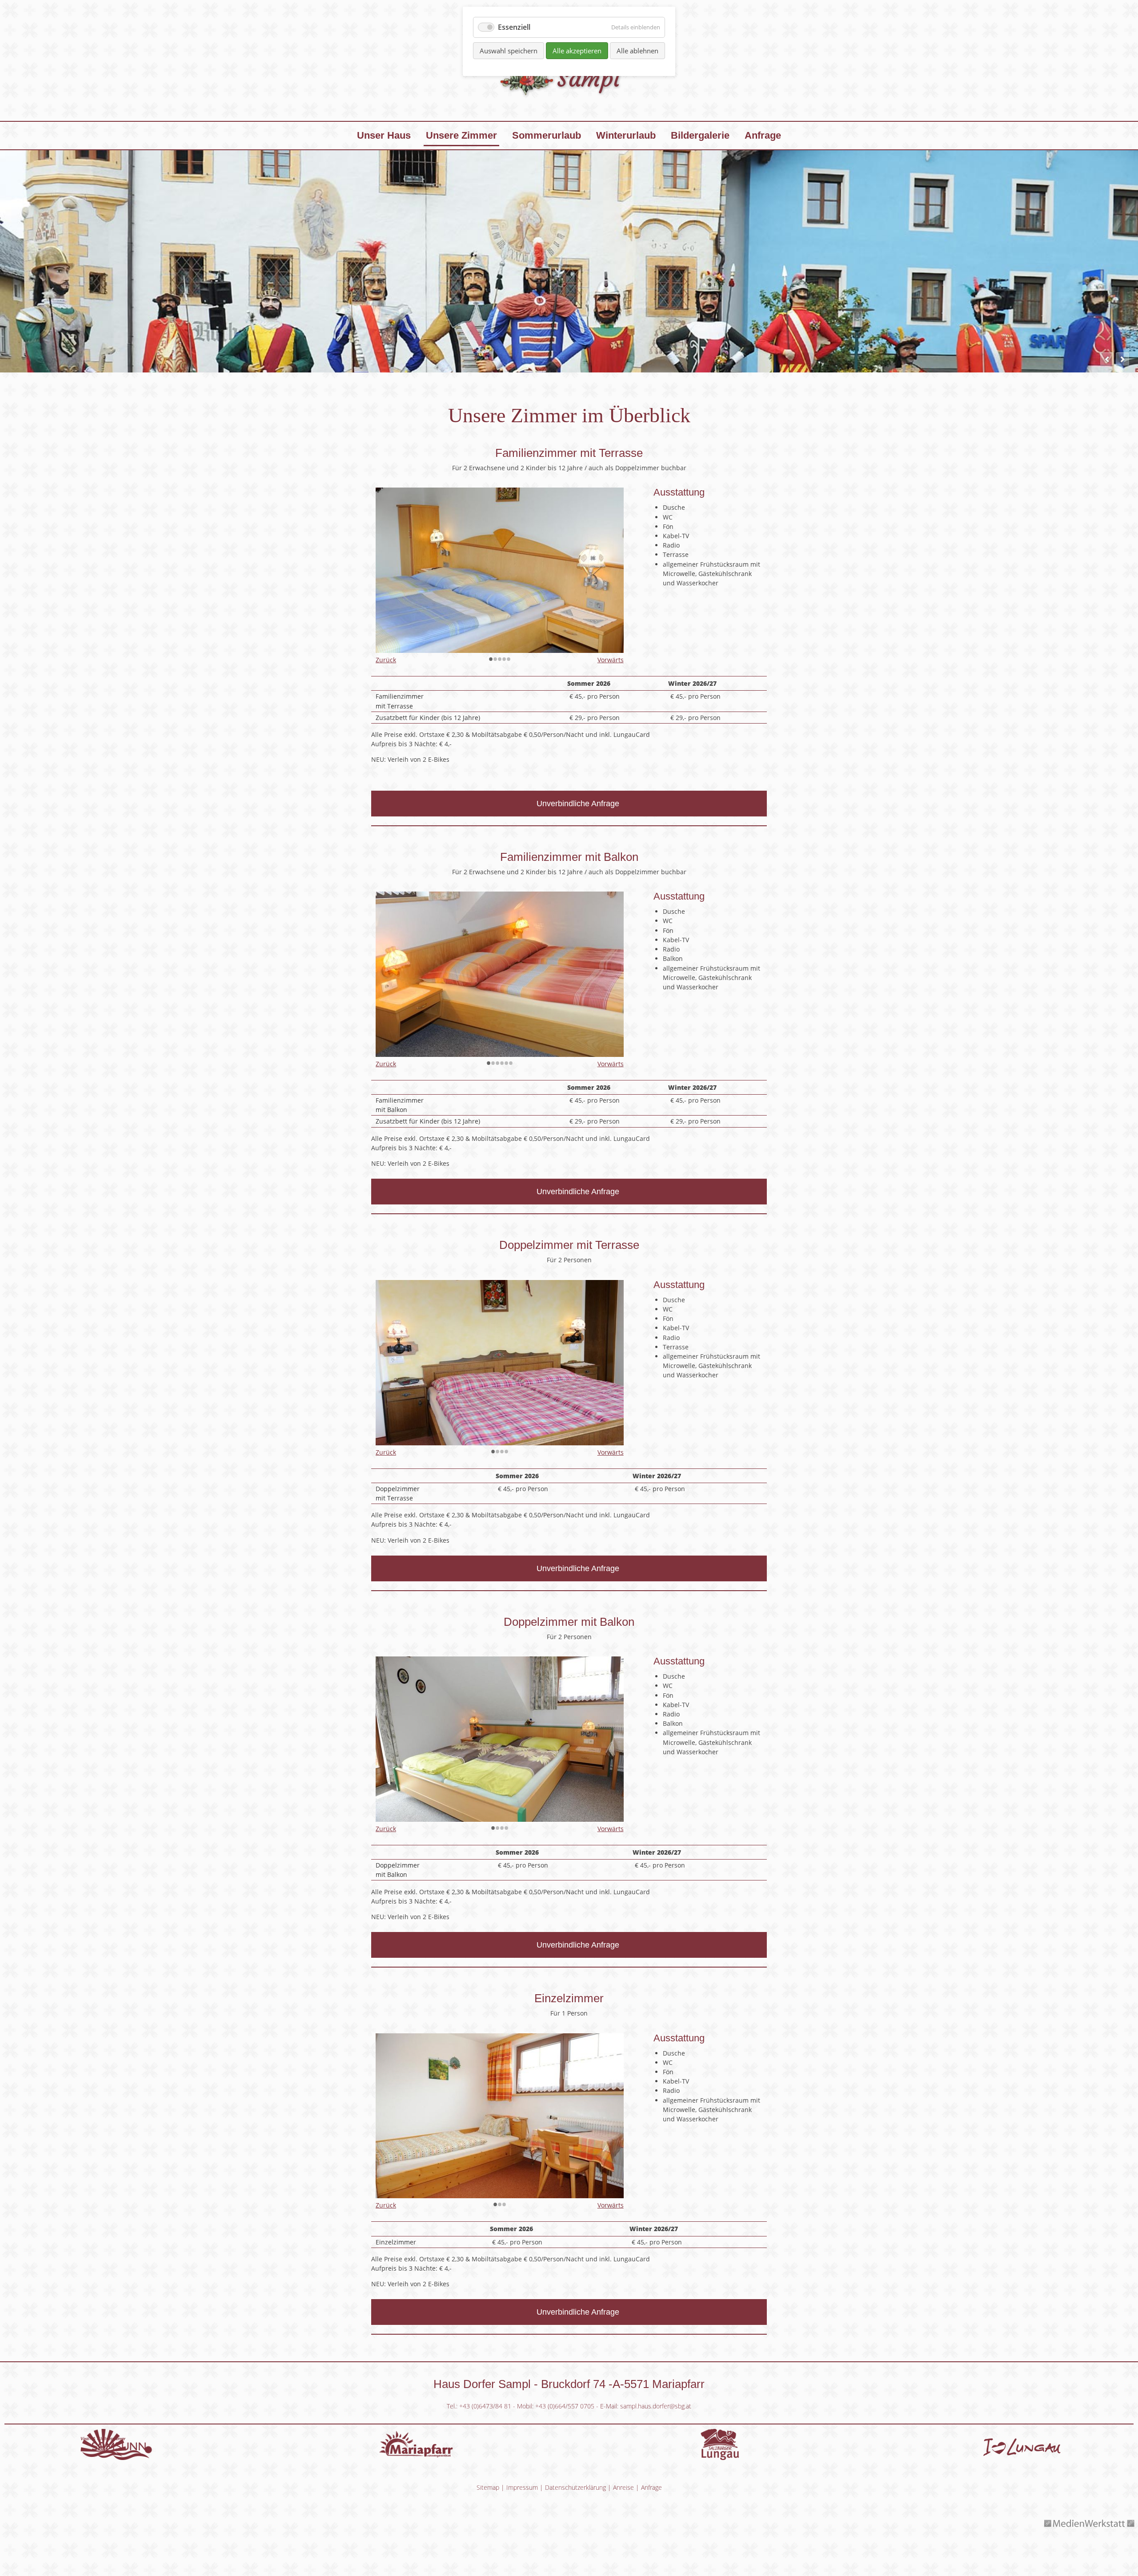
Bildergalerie (700, 135)
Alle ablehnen (637, 51)
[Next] (1122, 359)
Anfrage (763, 135)
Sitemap (488, 2487)
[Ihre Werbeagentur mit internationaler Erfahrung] (1090, 2529)
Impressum (522, 2487)
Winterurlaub (626, 135)
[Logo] (569, 104)
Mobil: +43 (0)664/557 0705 (556, 2406)
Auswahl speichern (509, 51)
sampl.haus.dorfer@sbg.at (656, 2406)
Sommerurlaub (547, 135)
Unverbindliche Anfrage (578, 804)
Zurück (386, 660)
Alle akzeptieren (577, 51)
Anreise (623, 2487)
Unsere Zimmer (461, 135)
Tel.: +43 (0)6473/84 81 (479, 2406)
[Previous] (1107, 359)
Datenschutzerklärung (575, 2487)
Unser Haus (384, 135)
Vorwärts (611, 660)
